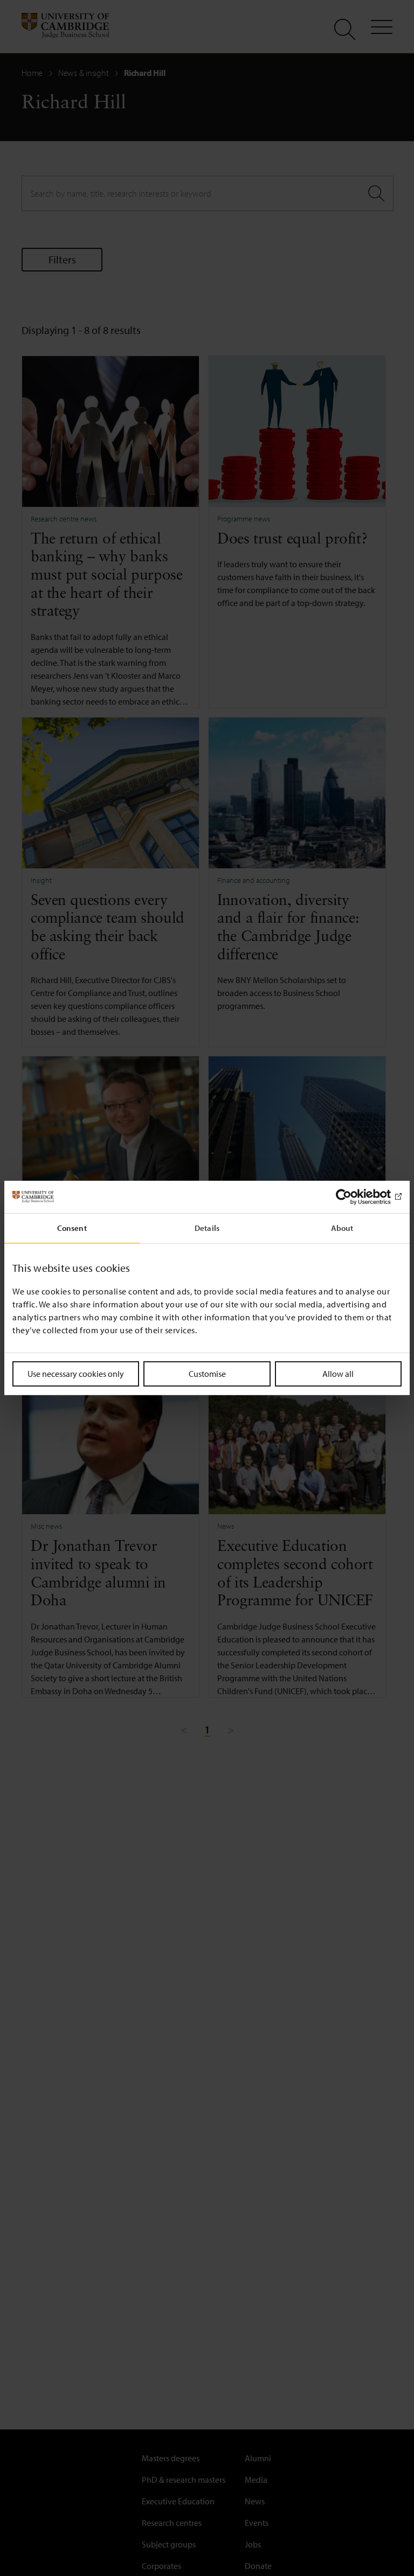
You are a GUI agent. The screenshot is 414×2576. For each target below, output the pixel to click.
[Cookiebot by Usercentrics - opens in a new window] (354, 1197)
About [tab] (342, 1228)
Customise (207, 1374)
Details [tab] (207, 1228)
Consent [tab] (72, 1228)
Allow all (338, 1374)
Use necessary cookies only (76, 1374)
